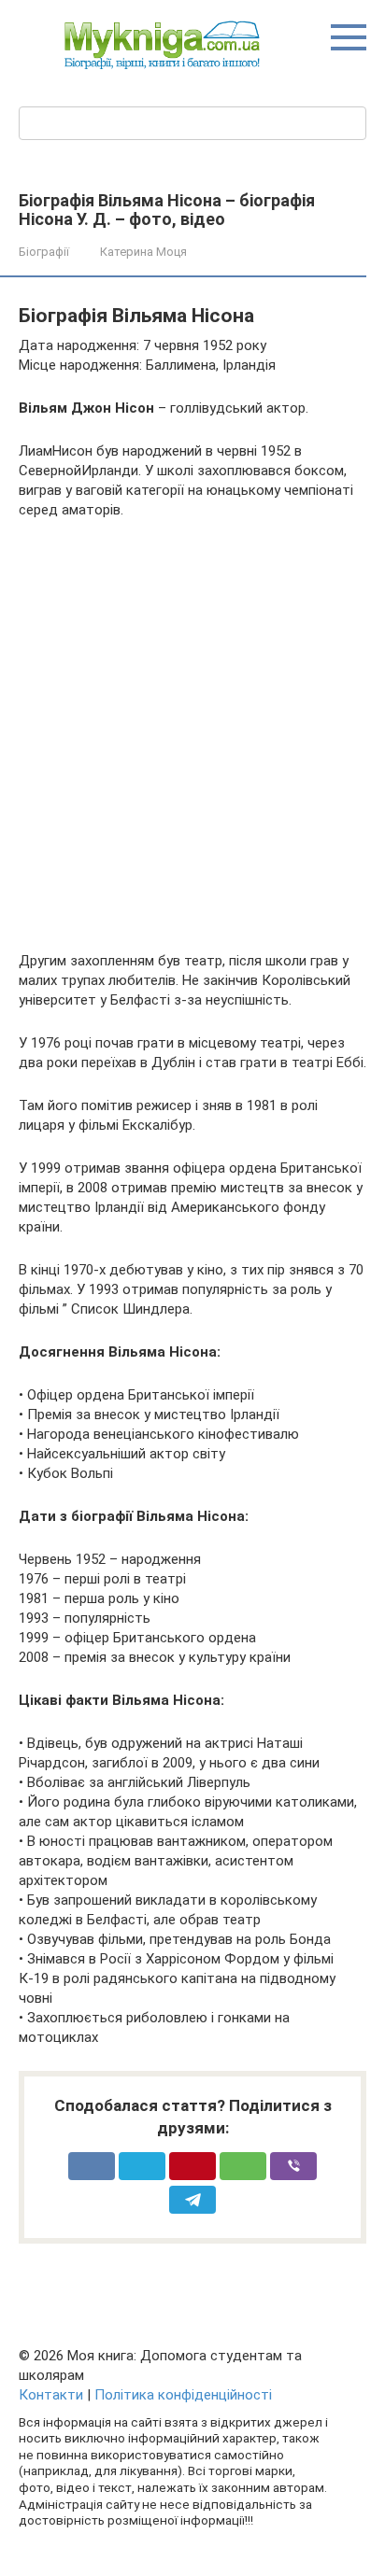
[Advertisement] (192, 736)
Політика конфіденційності (183, 2395)
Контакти (51, 2395)
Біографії (44, 252)
